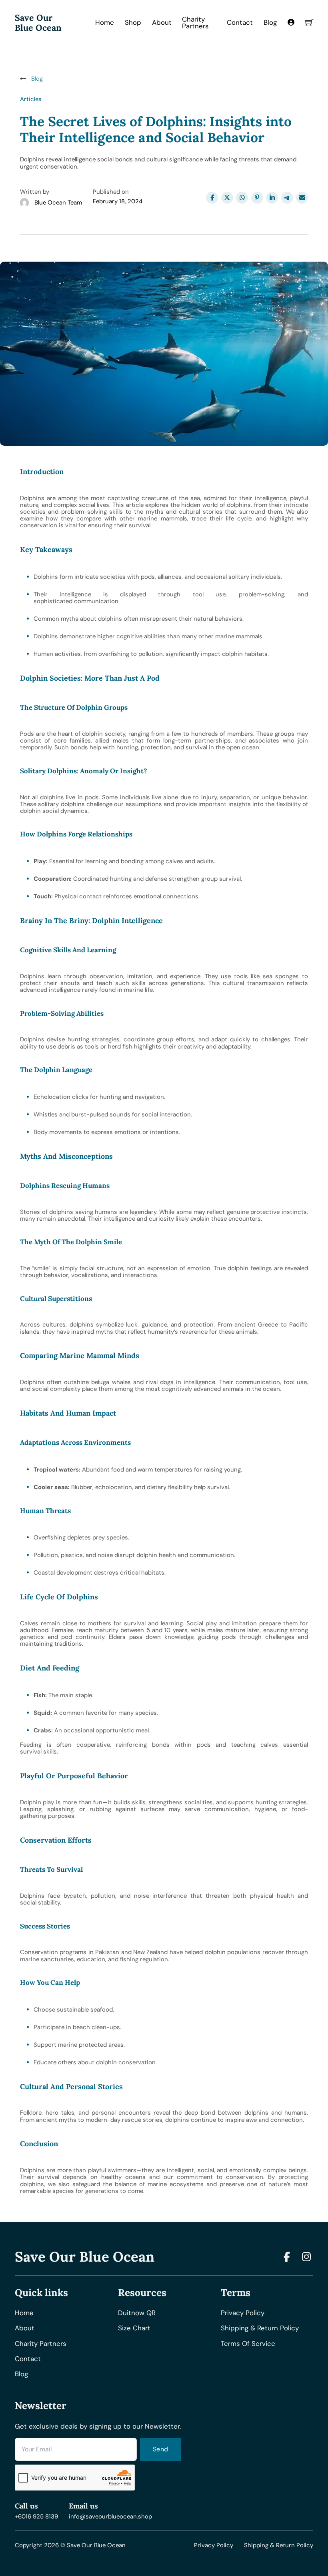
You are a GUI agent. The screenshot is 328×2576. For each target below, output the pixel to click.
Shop (133, 22)
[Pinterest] (257, 198)
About (162, 22)
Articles (31, 99)
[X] (227, 198)
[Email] (302, 198)
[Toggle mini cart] (309, 22)
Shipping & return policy (260, 2328)
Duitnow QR (137, 2313)
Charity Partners (195, 23)
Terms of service (248, 2344)
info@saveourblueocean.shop (110, 2517)
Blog (270, 22)
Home (105, 22)
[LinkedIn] (272, 198)
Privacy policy (243, 2313)
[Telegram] (287, 198)
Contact (240, 22)
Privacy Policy (214, 2545)
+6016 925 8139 (36, 2517)
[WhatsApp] (242, 198)
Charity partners (41, 2344)
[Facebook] (212, 198)
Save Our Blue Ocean (38, 23)
